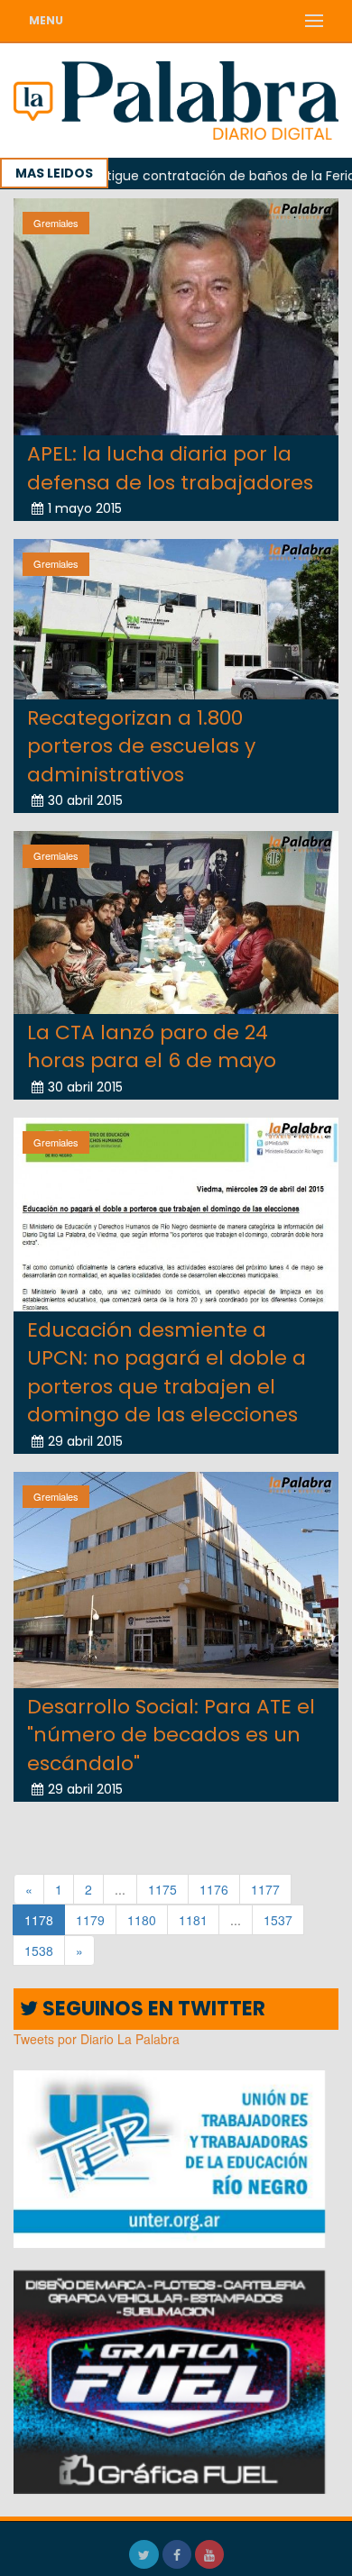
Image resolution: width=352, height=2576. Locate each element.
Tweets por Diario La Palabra (97, 2039)
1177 (265, 1889)
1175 (162, 1889)
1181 (193, 1920)
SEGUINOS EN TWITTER (152, 2009)
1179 (90, 1920)
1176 (214, 1889)
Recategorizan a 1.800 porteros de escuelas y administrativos (141, 746)
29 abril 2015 (85, 1441)
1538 (39, 1950)
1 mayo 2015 (85, 508)
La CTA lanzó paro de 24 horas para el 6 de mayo (152, 1046)
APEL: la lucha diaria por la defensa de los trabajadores (170, 468)
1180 (142, 1920)
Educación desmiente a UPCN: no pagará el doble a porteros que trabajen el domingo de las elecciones (167, 1372)
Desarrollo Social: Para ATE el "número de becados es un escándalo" (171, 1735)
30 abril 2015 (85, 800)
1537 (278, 1920)
